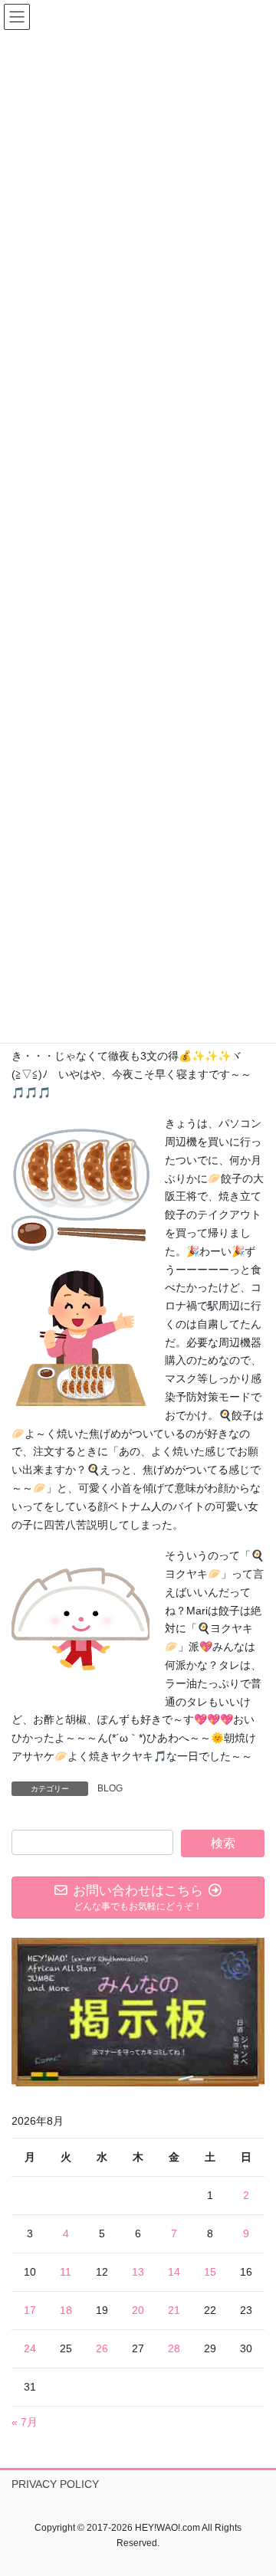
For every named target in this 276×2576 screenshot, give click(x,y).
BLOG (110, 1788)
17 (30, 2310)
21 (174, 2310)
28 (174, 2348)
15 (210, 2272)
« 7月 (25, 2422)
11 (66, 2272)
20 (138, 2310)
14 (174, 2272)
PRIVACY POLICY (55, 2484)
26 (102, 2348)
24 (30, 2348)
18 (66, 2310)
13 (138, 2272)
